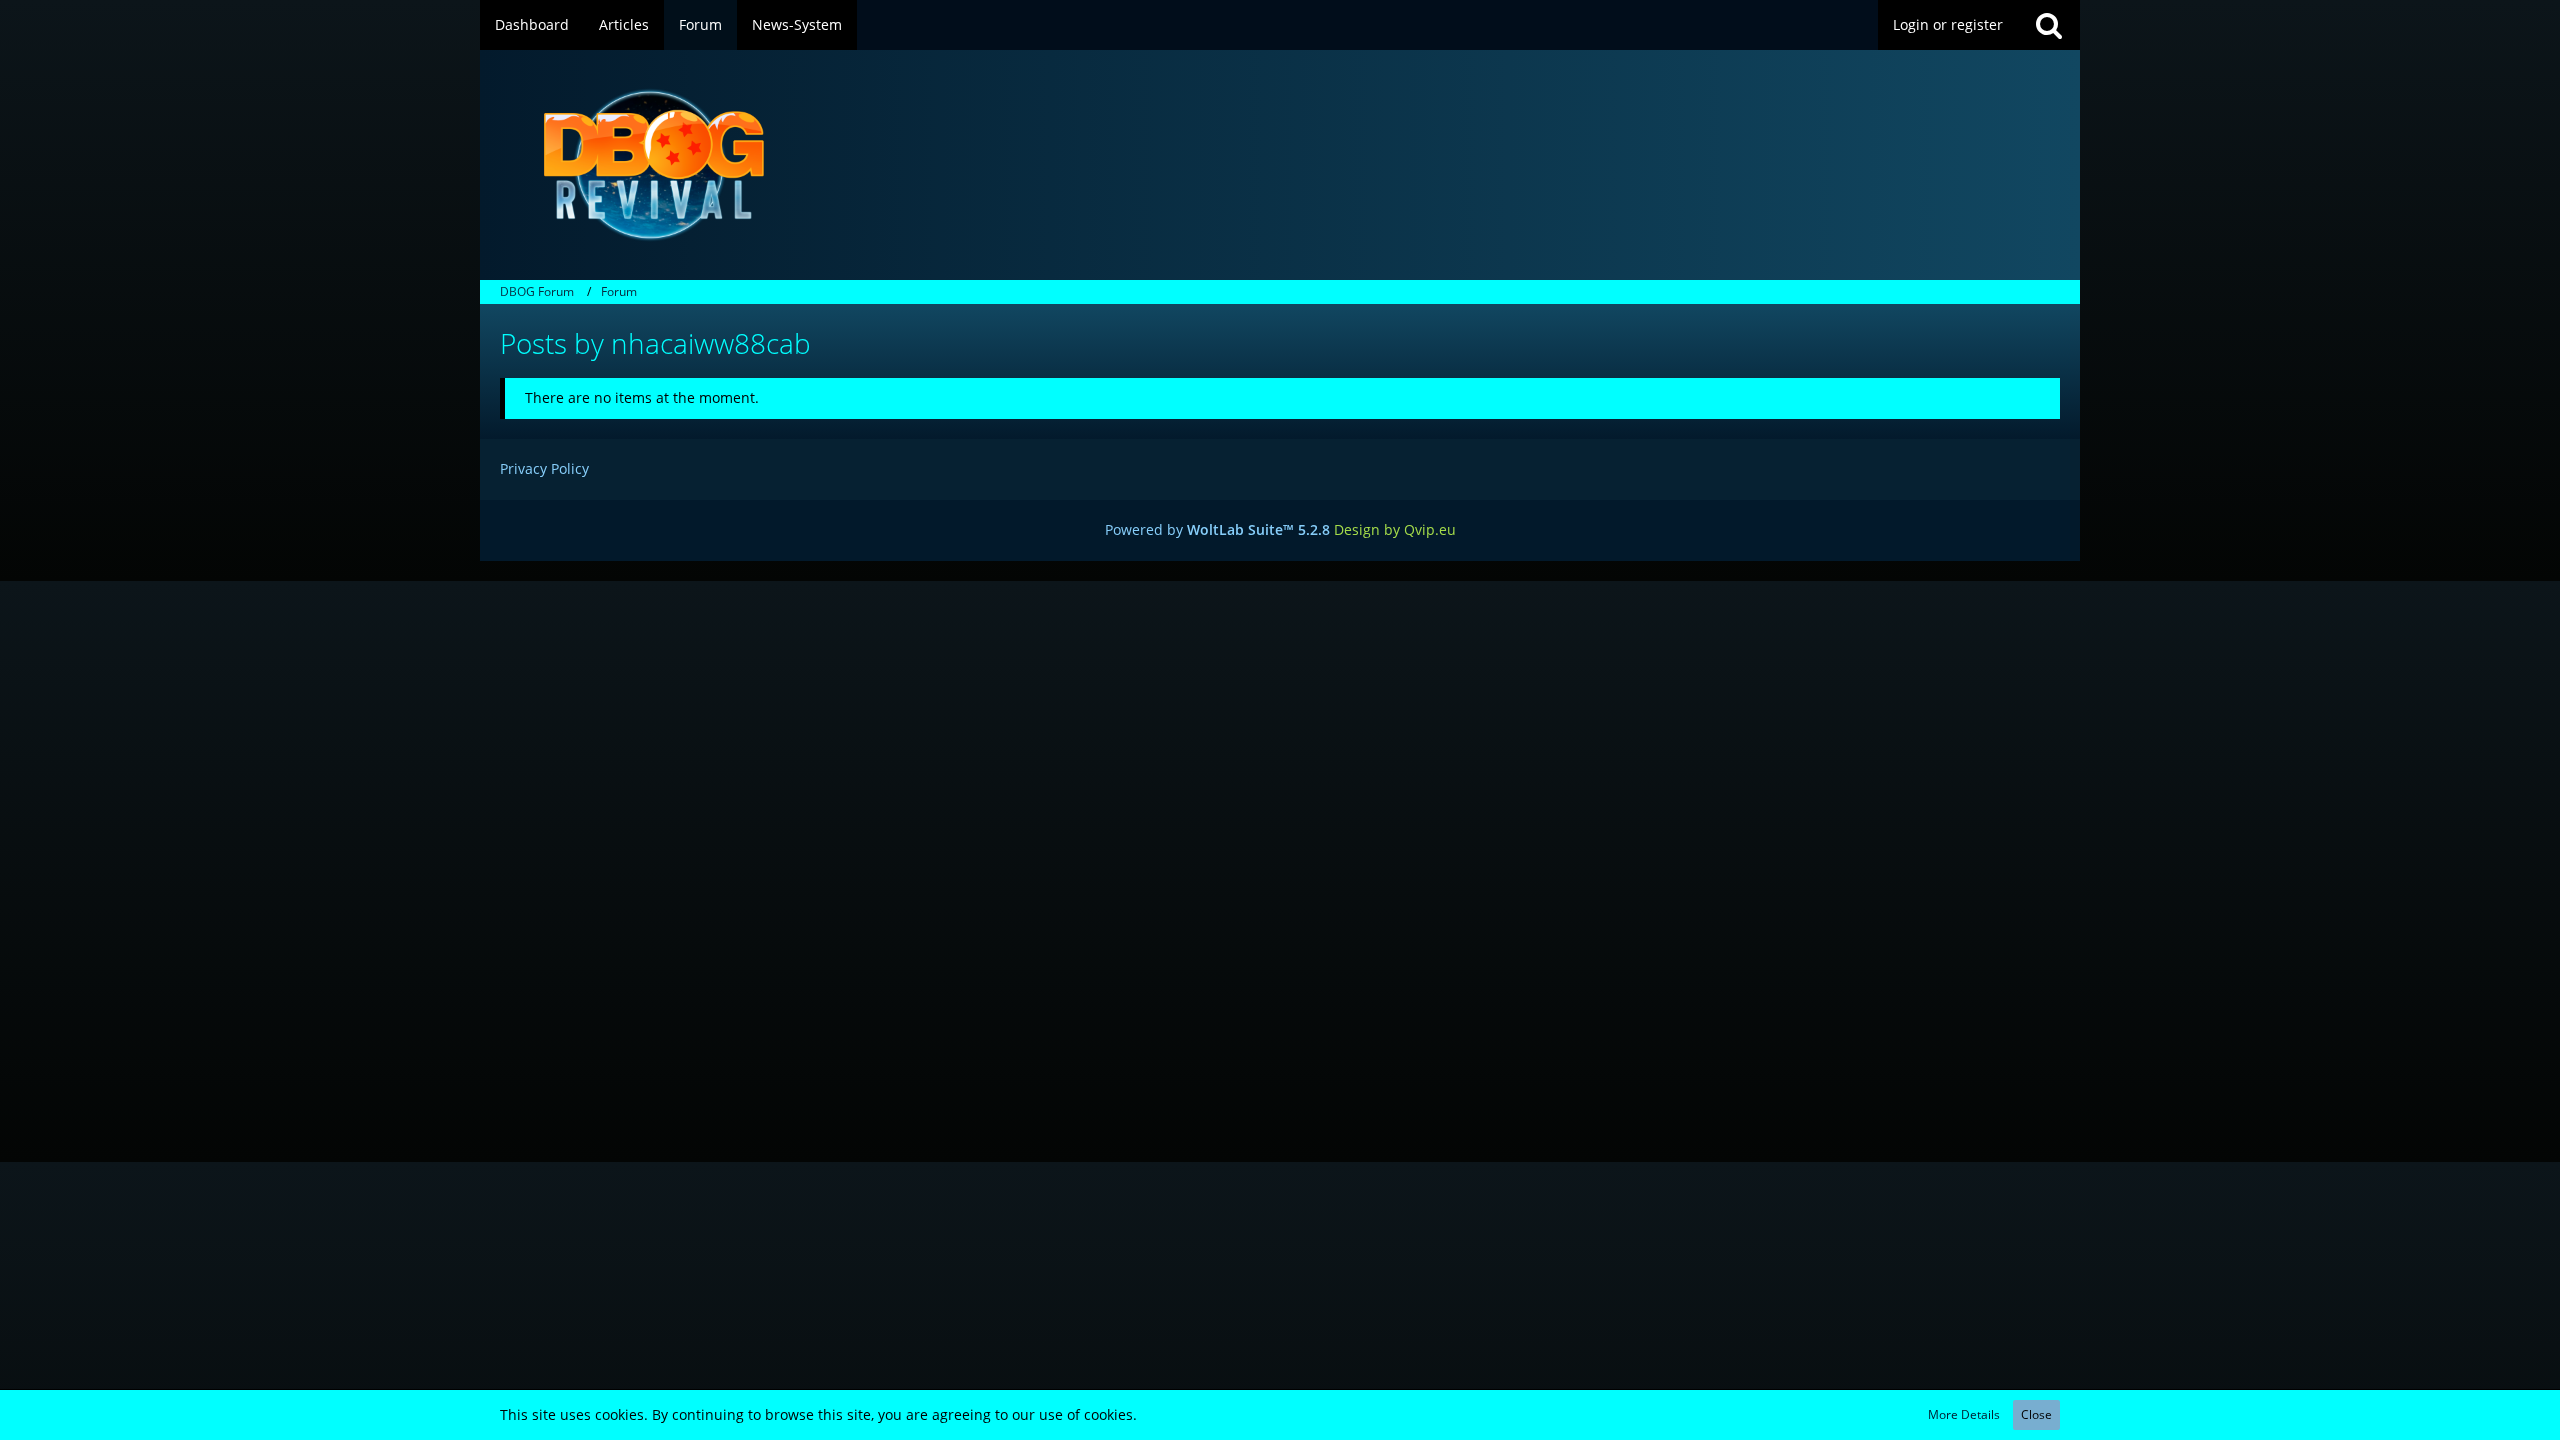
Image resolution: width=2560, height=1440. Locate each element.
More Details (1964, 1414)
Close (2036, 1414)
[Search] (2049, 25)
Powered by (1217, 529)
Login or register (1948, 24)
